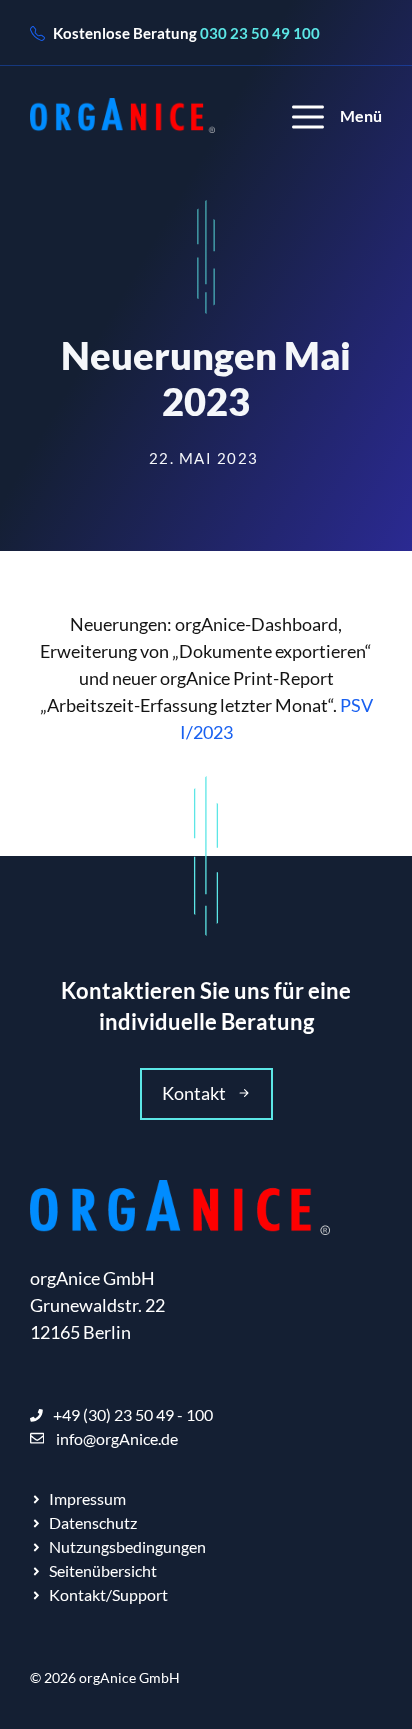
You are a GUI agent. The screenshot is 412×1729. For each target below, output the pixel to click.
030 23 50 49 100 (260, 33)
